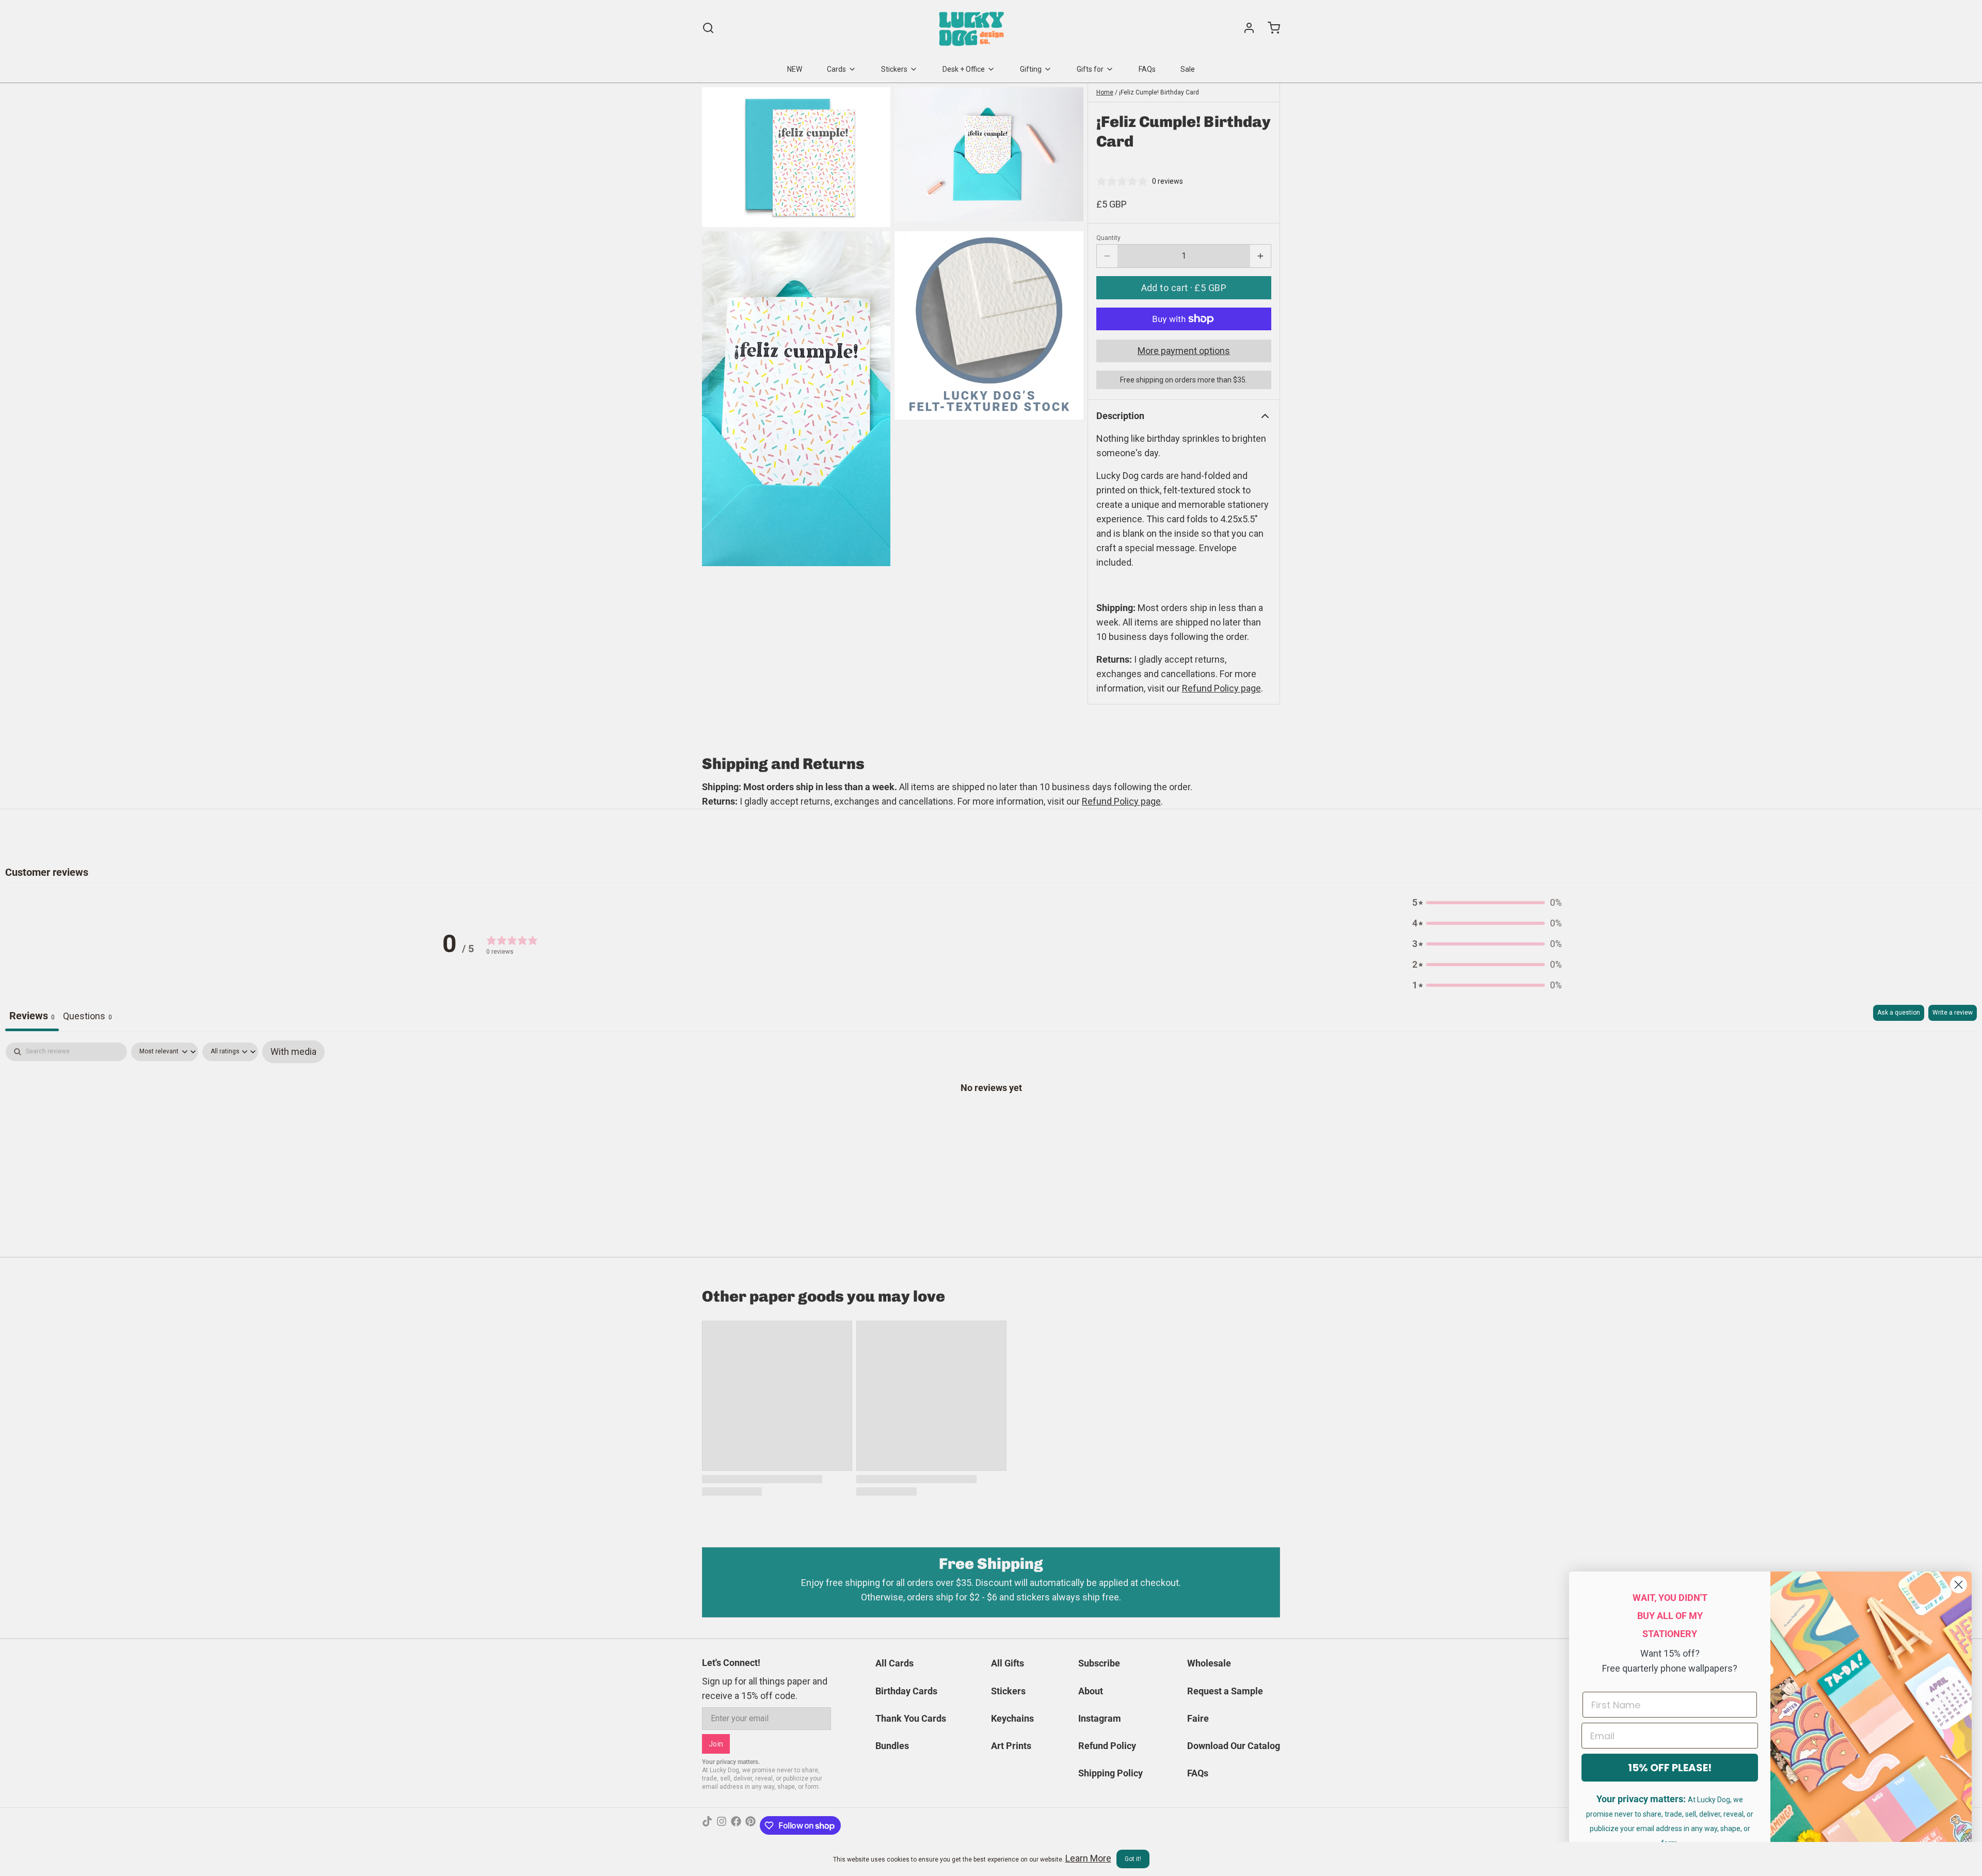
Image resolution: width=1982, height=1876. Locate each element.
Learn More (1088, 1858)
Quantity (1108, 238)
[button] (1184, 288)
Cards (836, 69)
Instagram (1100, 1718)
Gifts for (1090, 69)
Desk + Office (964, 69)
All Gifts (1008, 1663)
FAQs (1147, 69)
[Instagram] (722, 1825)
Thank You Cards (911, 1718)
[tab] (87, 1018)
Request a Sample (1225, 1691)
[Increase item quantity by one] (1260, 256)
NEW (795, 69)
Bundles (892, 1746)
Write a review (1953, 1013)
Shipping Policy (1110, 1773)
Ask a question (1899, 1013)
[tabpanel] (991, 1120)
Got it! (1133, 1859)
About (1091, 1691)
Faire (1198, 1718)
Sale (1188, 69)
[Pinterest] (750, 1825)
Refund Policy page (1121, 801)
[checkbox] (293, 1052)
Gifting (1031, 69)
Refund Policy (1107, 1746)
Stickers (894, 69)
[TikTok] (707, 1825)
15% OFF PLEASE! (1670, 1768)
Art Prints (1011, 1746)
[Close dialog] (1959, 1585)
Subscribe (1099, 1663)
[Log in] (1245, 28)
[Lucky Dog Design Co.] (973, 28)
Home (1105, 92)
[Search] (708, 28)
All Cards (894, 1663)
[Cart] (1270, 28)
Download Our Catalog (1234, 1746)
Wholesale (1209, 1663)
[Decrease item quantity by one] (1107, 256)
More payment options (1184, 351)
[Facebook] (736, 1825)
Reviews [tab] (32, 1016)
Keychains (1012, 1718)
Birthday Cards (906, 1691)
